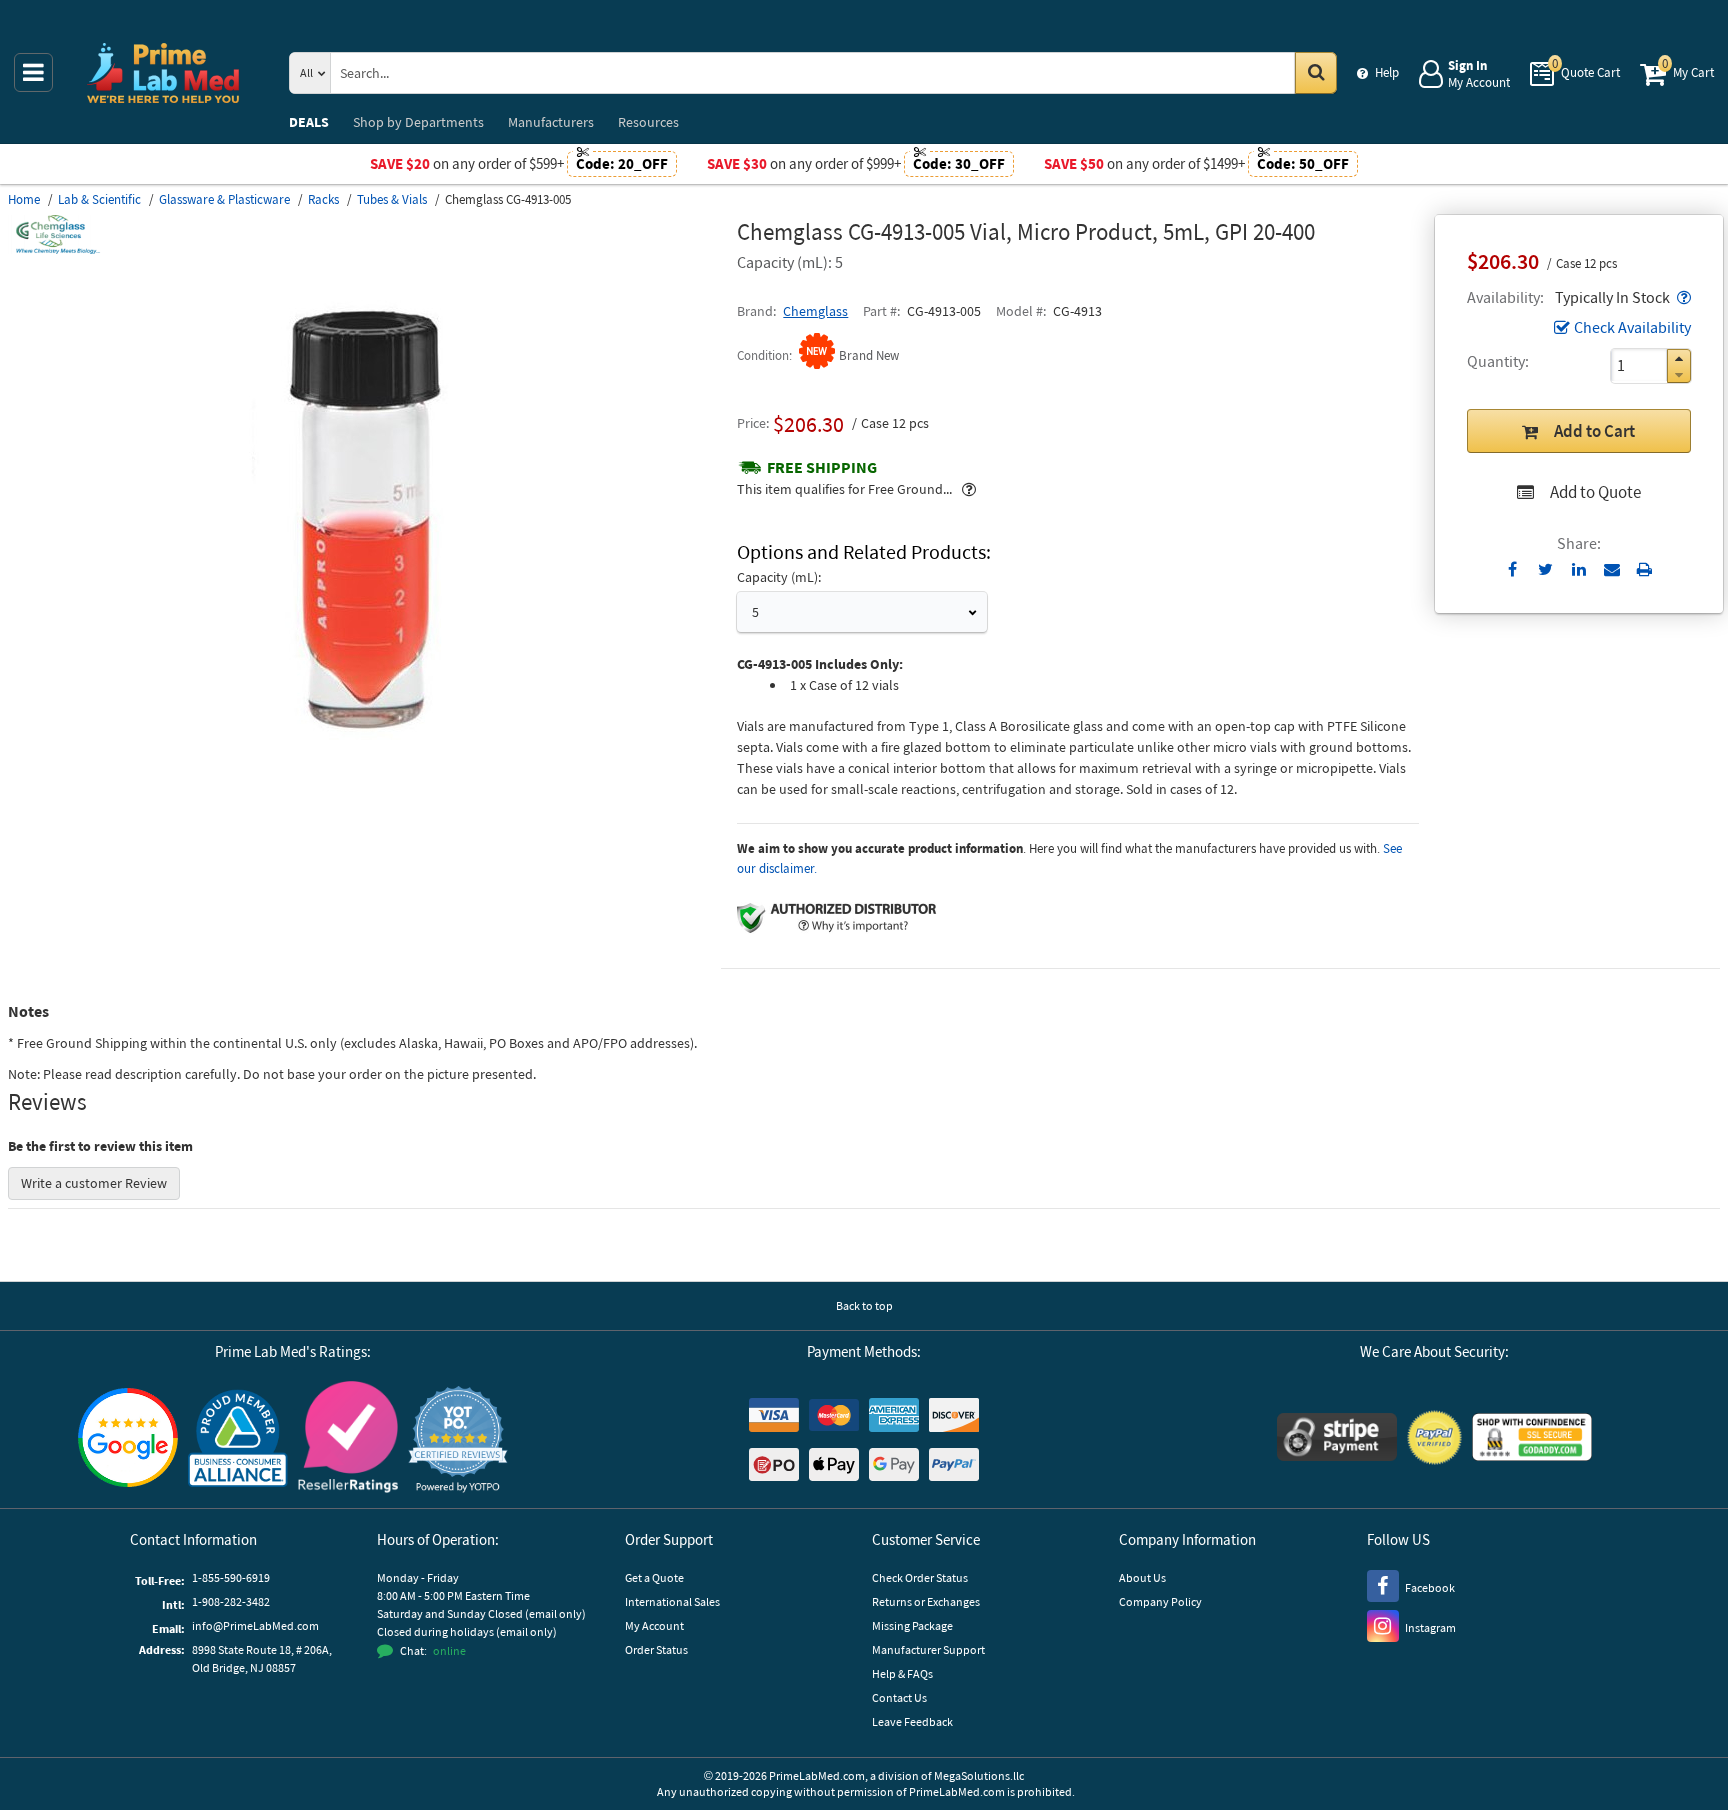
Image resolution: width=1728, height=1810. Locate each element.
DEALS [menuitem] (309, 122)
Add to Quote (1595, 492)
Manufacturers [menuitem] (551, 122)
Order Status (656, 1649)
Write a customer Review (94, 1183)
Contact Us (899, 1697)
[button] (1682, 297)
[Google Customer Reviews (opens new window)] (128, 1440)
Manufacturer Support (928, 1649)
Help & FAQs (902, 1673)
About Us (1142, 1577)
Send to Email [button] (1611, 570)
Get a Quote (654, 1577)
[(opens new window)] (365, 775)
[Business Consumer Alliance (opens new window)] (238, 1439)
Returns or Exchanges (926, 1601)
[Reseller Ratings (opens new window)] (348, 1439)
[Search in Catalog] (1316, 73)
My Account (654, 1625)
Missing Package (912, 1625)
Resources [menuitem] (648, 122)
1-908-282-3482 (231, 1601)
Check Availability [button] (1632, 327)
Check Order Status (920, 1577)
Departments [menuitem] (418, 122)
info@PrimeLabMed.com (255, 1625)
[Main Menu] (33, 72)
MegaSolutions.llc (979, 1775)
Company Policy (1160, 1601)
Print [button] (1644, 569)
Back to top (864, 1305)
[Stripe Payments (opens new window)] (1337, 1439)
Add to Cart (1594, 431)
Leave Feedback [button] (912, 1721)
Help (1387, 72)
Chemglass (815, 311)
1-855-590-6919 (231, 1577)
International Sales (672, 1601)
